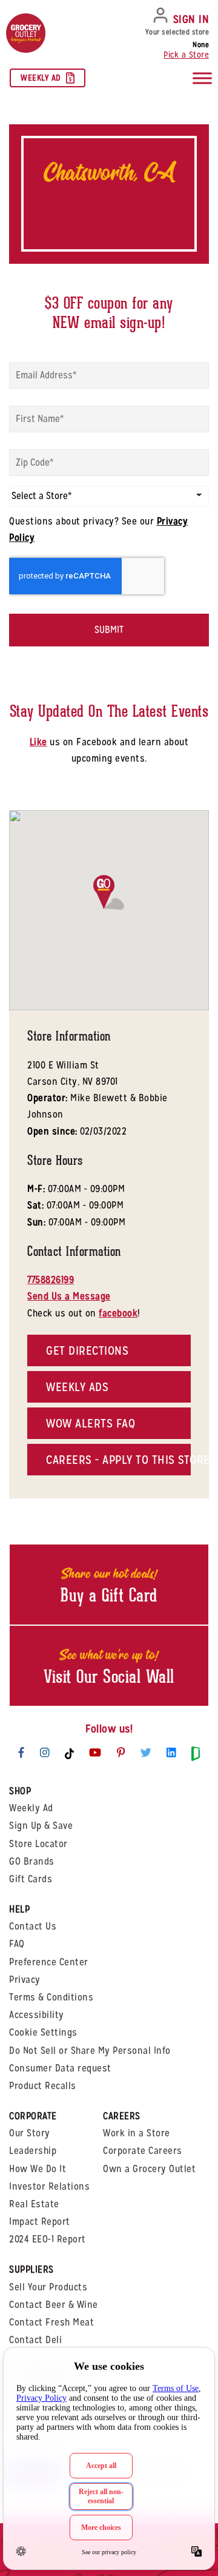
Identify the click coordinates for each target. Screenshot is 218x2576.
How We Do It (38, 2169)
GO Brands (32, 1861)
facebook (118, 1313)
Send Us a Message (69, 1296)
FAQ (17, 1944)
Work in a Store (137, 2133)
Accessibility (37, 2015)
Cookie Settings (43, 2032)
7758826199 (51, 1280)
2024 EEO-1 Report (48, 2239)
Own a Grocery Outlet (149, 2169)
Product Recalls (43, 2086)
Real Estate (34, 2204)
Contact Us (33, 1926)
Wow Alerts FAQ (91, 1423)
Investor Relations (49, 2186)
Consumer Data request (60, 2068)
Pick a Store (186, 55)
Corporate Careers (143, 2151)
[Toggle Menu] (202, 79)
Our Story (30, 2133)
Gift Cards (31, 1879)
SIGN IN (191, 19)
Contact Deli (35, 2340)
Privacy (25, 1980)
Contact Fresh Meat (51, 2322)
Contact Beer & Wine (54, 2305)
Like (38, 742)
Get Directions (87, 1350)
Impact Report (40, 2222)
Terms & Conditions (51, 1997)
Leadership (33, 2151)
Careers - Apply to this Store (118, 1460)
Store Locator (38, 1844)
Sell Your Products (48, 2287)
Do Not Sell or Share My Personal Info (90, 2051)
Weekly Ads (77, 1387)
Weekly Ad (41, 78)
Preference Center (49, 1962)
